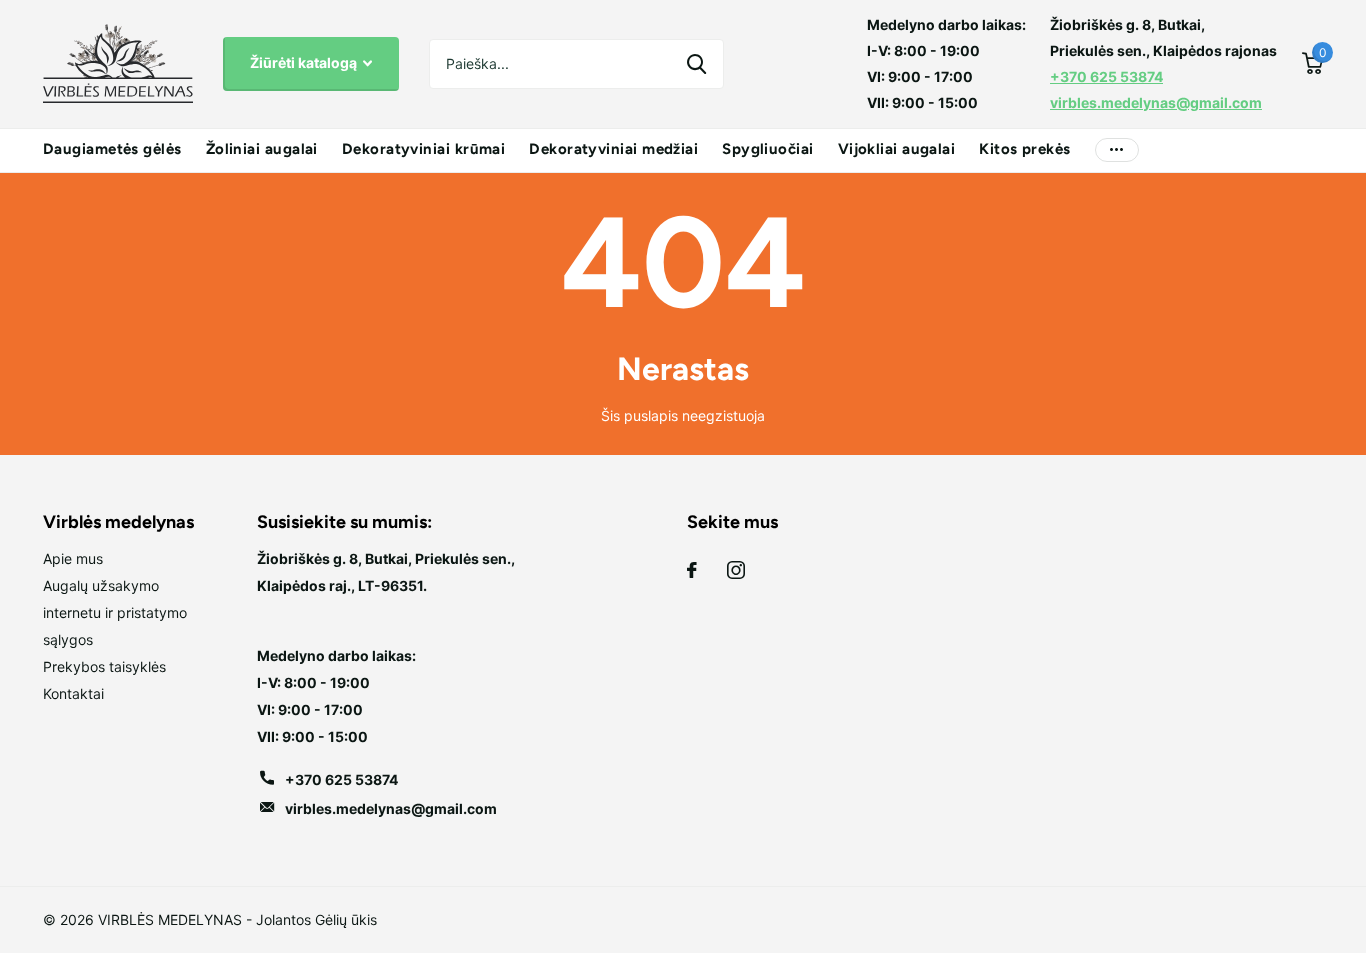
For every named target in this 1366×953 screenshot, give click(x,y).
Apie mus (73, 558)
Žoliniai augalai (262, 149)
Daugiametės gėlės (112, 149)
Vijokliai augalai (897, 149)
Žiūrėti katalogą (305, 62)
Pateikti (696, 64)
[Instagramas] (736, 570)
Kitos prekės (1024, 149)
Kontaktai (73, 693)
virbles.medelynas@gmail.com (1156, 102)
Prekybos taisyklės (104, 666)
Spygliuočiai (767, 149)
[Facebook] (692, 570)
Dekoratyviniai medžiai (613, 149)
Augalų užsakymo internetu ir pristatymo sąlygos (115, 612)
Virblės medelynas (118, 522)
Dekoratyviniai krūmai (423, 149)
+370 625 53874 (1106, 76)
